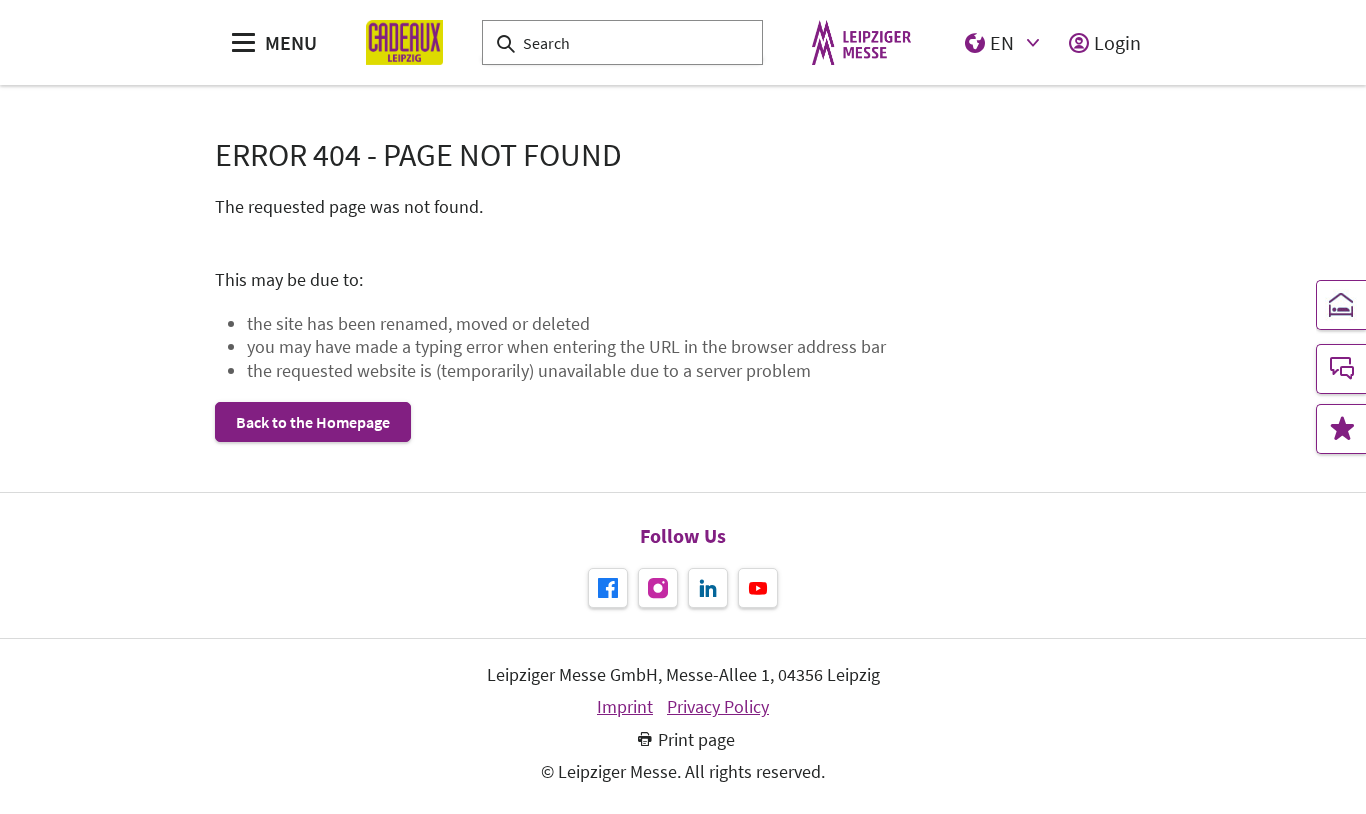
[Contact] (1341, 369)
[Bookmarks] (1341, 429)
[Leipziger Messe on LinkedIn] (708, 588)
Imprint (625, 707)
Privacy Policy (718, 707)
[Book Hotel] (1341, 305)
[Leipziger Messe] (861, 42)
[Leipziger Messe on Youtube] (758, 588)
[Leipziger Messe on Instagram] (658, 588)
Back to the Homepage (313, 422)
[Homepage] (404, 42)
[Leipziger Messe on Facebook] (608, 588)
